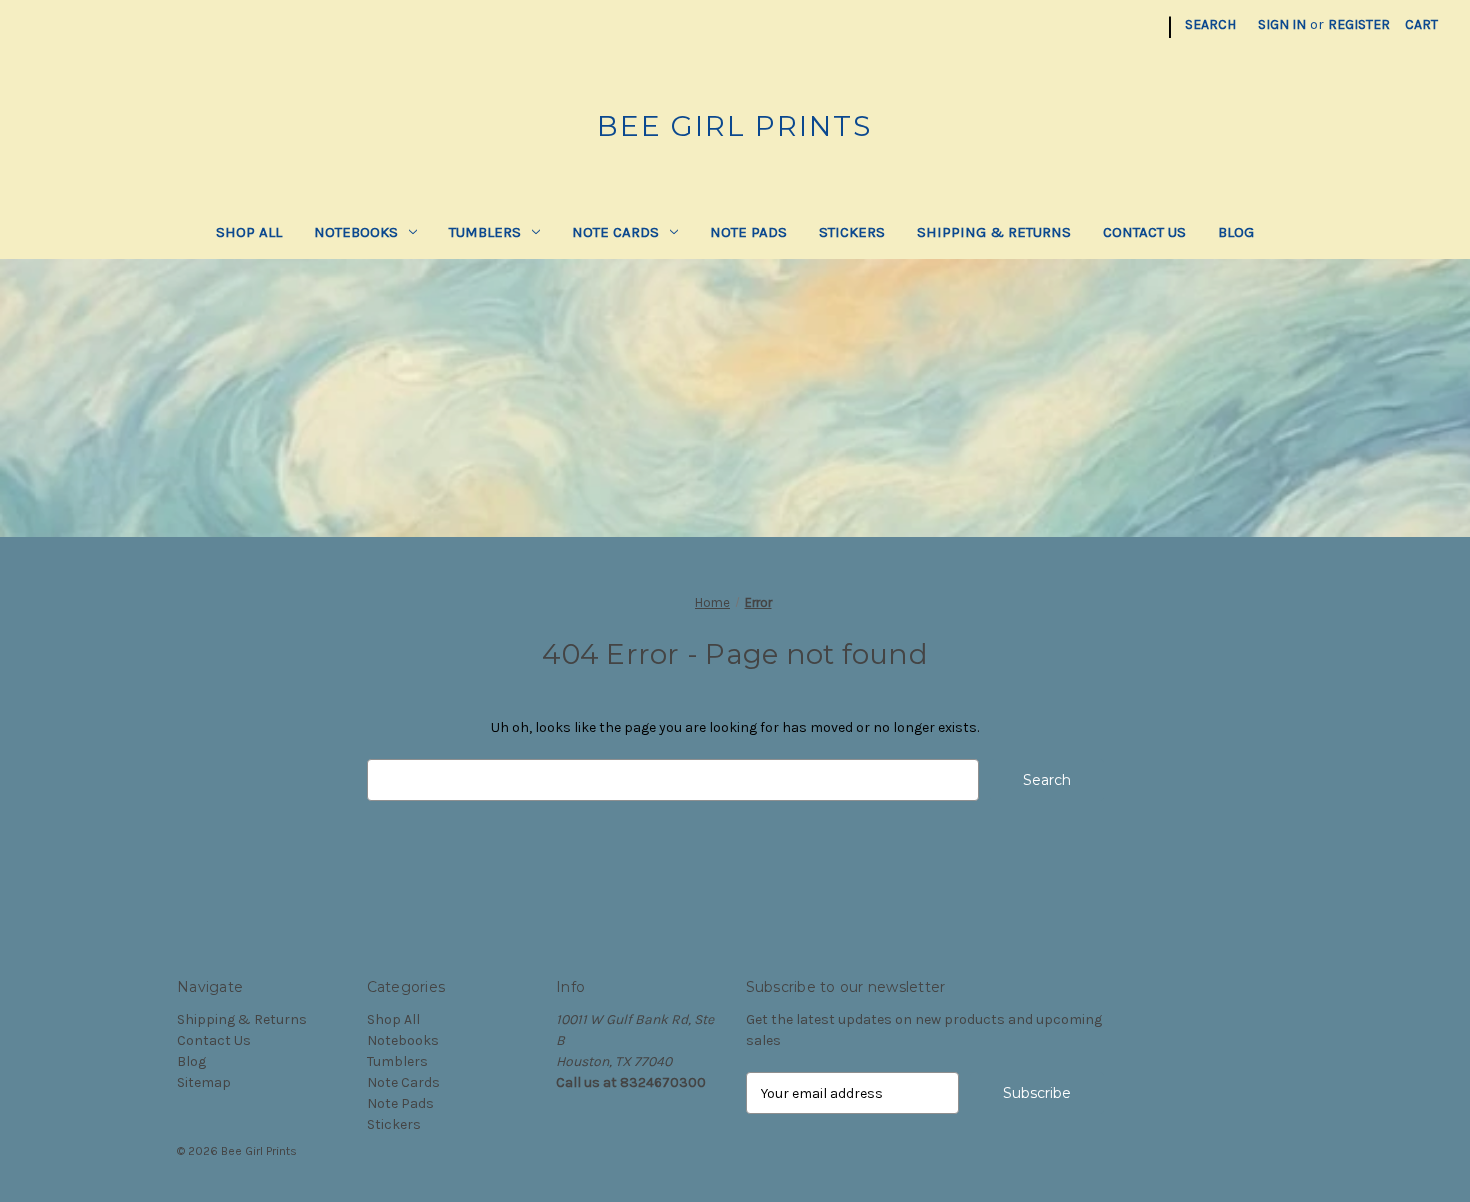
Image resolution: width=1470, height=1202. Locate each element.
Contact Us (1144, 232)
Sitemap (204, 1082)
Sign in (1282, 24)
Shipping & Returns (994, 232)
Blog (1236, 232)
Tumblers (485, 232)
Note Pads (748, 232)
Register (1359, 24)
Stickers (852, 232)
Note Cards (615, 232)
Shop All (249, 232)
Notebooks (356, 232)
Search (1210, 24)
